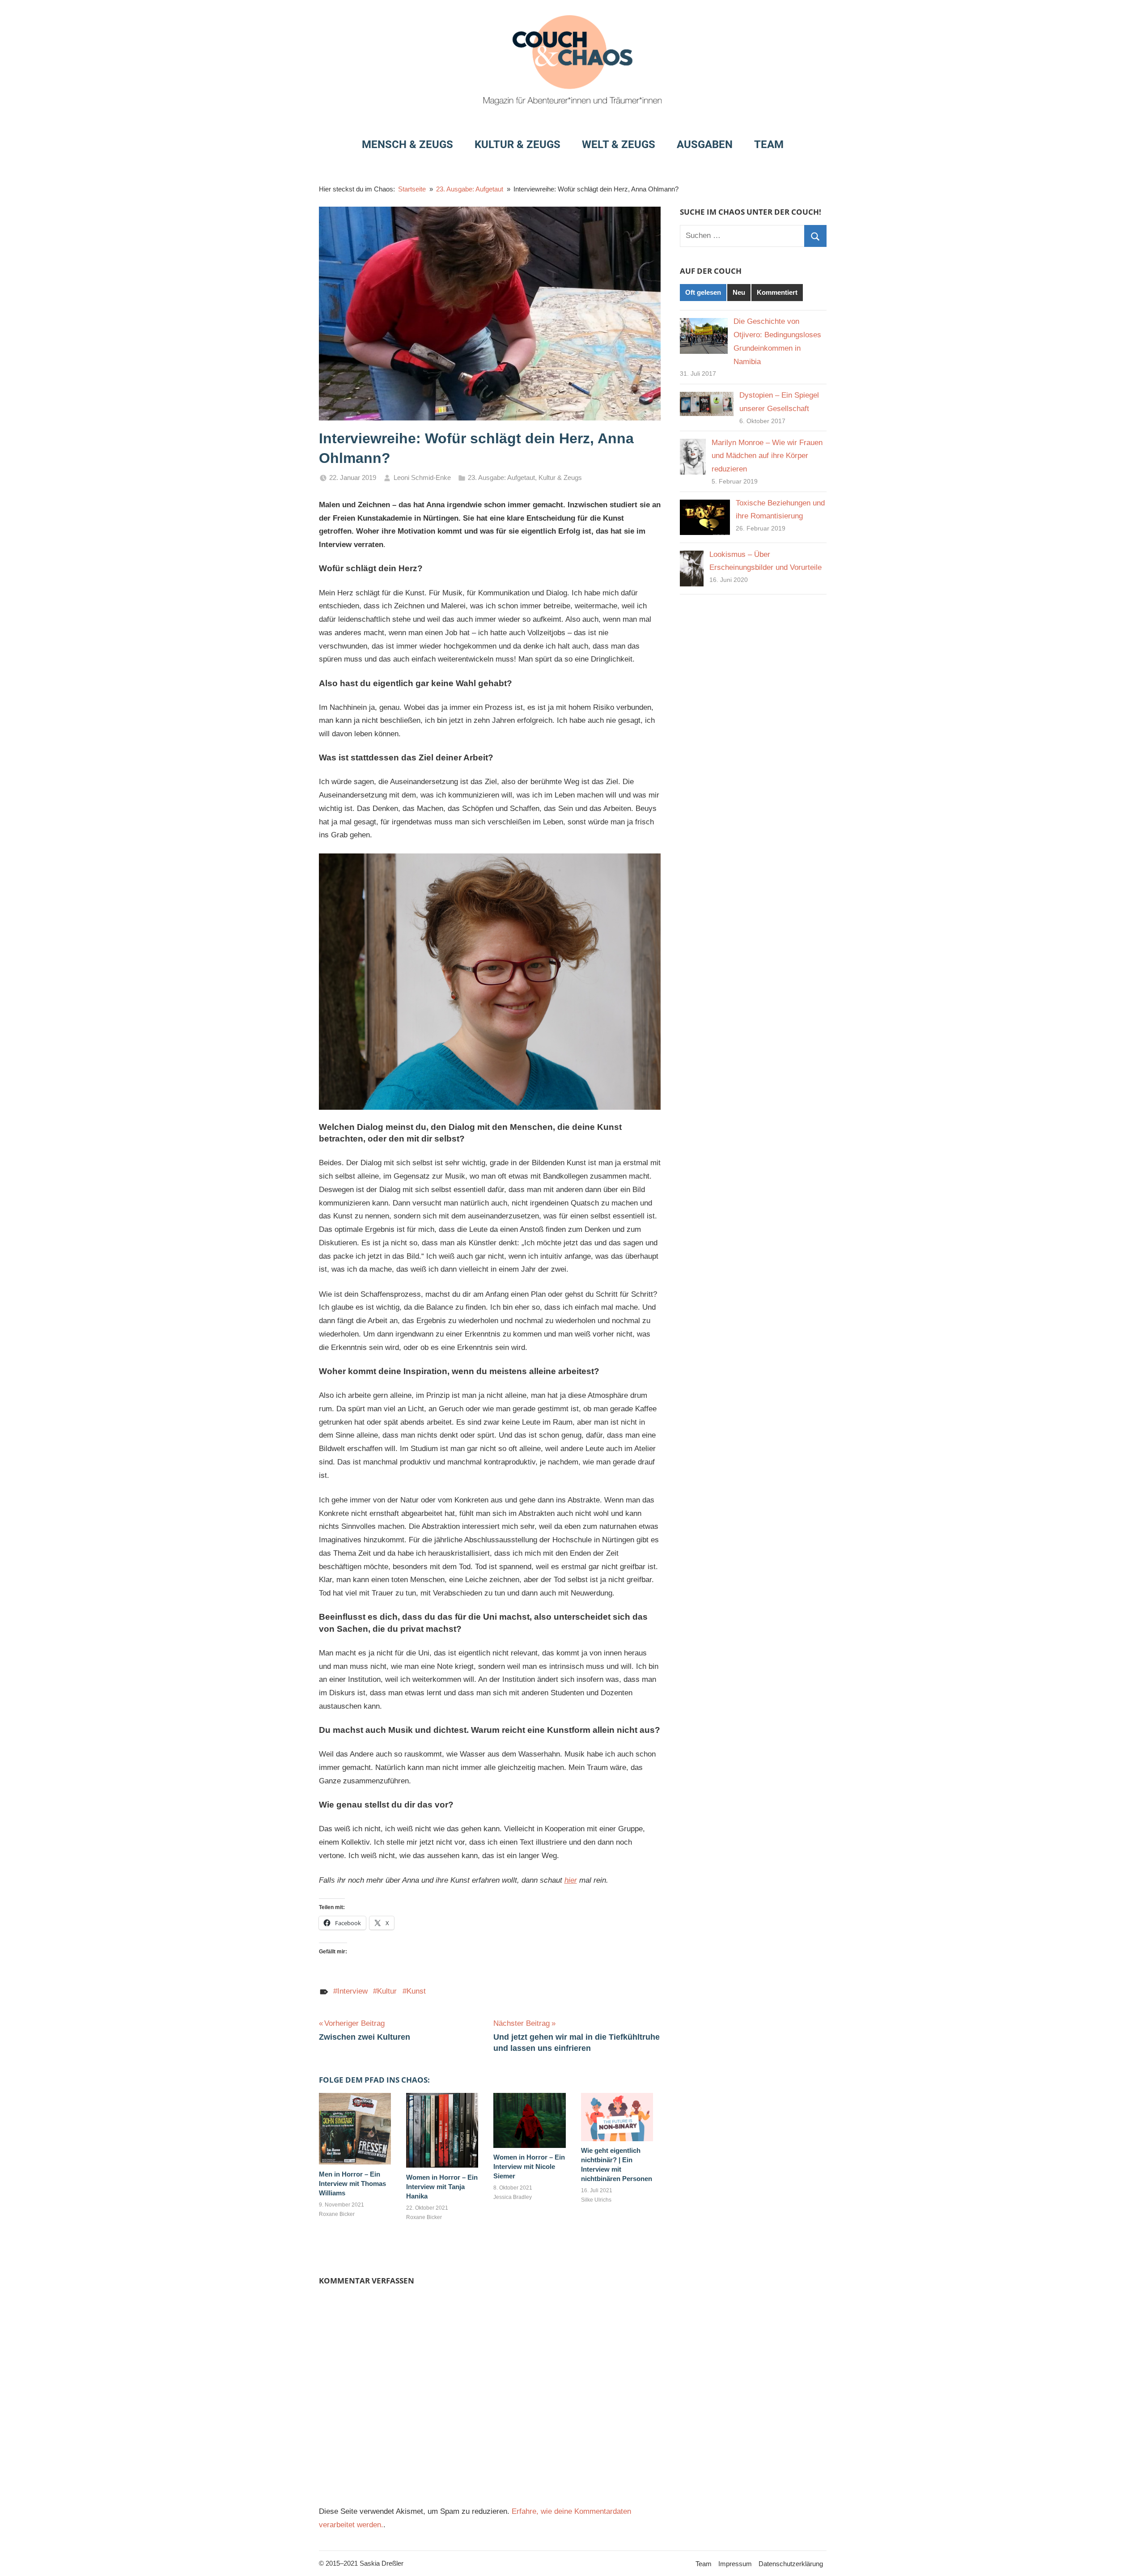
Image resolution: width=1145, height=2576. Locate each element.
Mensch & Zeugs (407, 144)
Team (769, 144)
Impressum (735, 2564)
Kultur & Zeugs (517, 144)
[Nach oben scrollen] (1128, 2559)
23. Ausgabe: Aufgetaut (501, 477)
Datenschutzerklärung (791, 2564)
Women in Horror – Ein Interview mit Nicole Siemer (529, 2166)
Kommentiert (777, 292)
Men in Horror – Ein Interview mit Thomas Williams (352, 2183)
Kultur (387, 1991)
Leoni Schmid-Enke (422, 477)
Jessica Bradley (513, 2197)
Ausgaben (705, 144)
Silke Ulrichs (596, 2200)
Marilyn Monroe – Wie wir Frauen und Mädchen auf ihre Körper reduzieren (767, 456)
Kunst (416, 1991)
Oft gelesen (703, 292)
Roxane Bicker (337, 2214)
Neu (739, 292)
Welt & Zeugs (619, 144)
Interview (352, 1991)
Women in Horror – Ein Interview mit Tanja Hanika (442, 2187)
